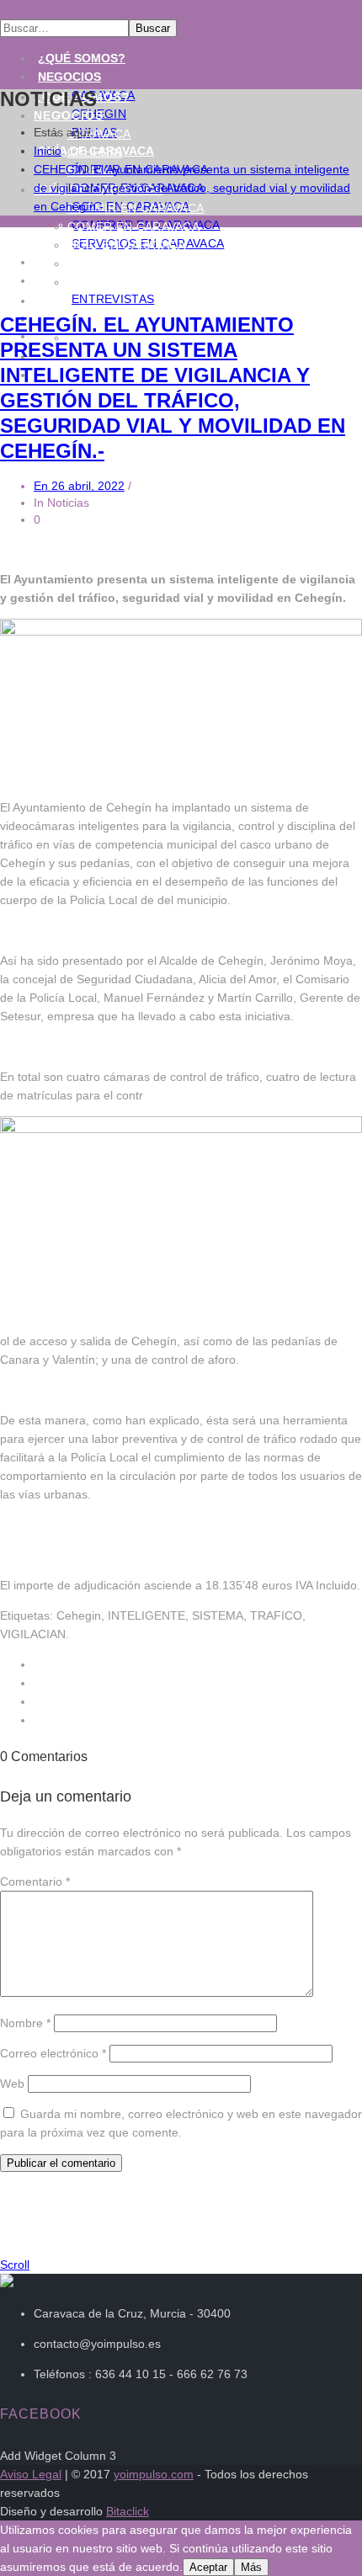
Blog (53, 301)
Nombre (25, 2023)
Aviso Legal (31, 2474)
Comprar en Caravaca (142, 263)
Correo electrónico (53, 2053)
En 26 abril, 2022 (79, 486)
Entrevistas (113, 299)
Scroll (15, 2265)
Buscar (153, 28)
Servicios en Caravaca (144, 282)
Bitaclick (128, 2511)
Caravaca (99, 134)
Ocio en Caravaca (127, 245)
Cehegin (95, 152)
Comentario (35, 1881)
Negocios (69, 77)
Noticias (66, 280)
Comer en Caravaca (133, 226)
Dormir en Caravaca (136, 208)
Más (251, 2567)
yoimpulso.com (154, 2474)
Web (12, 2084)
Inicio (48, 151)
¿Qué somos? (82, 58)
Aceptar (208, 2567)
